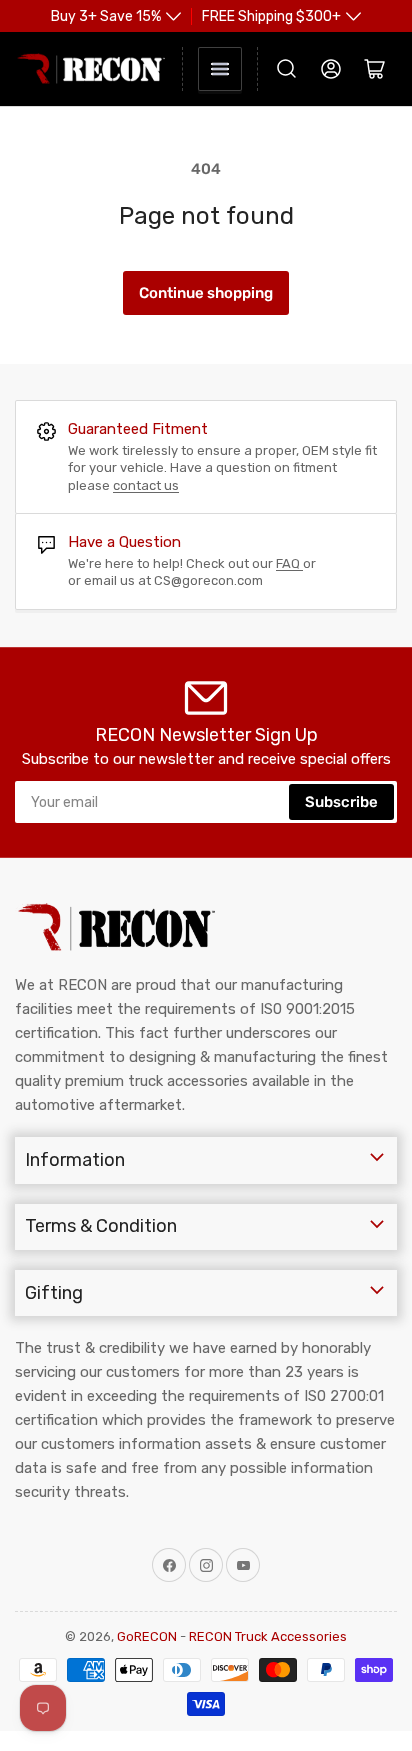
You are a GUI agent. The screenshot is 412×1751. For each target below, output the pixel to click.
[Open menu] (220, 69)
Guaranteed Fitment (138, 429)
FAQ (289, 563)
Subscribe (341, 802)
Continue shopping (206, 293)
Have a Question (124, 542)
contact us (146, 485)
